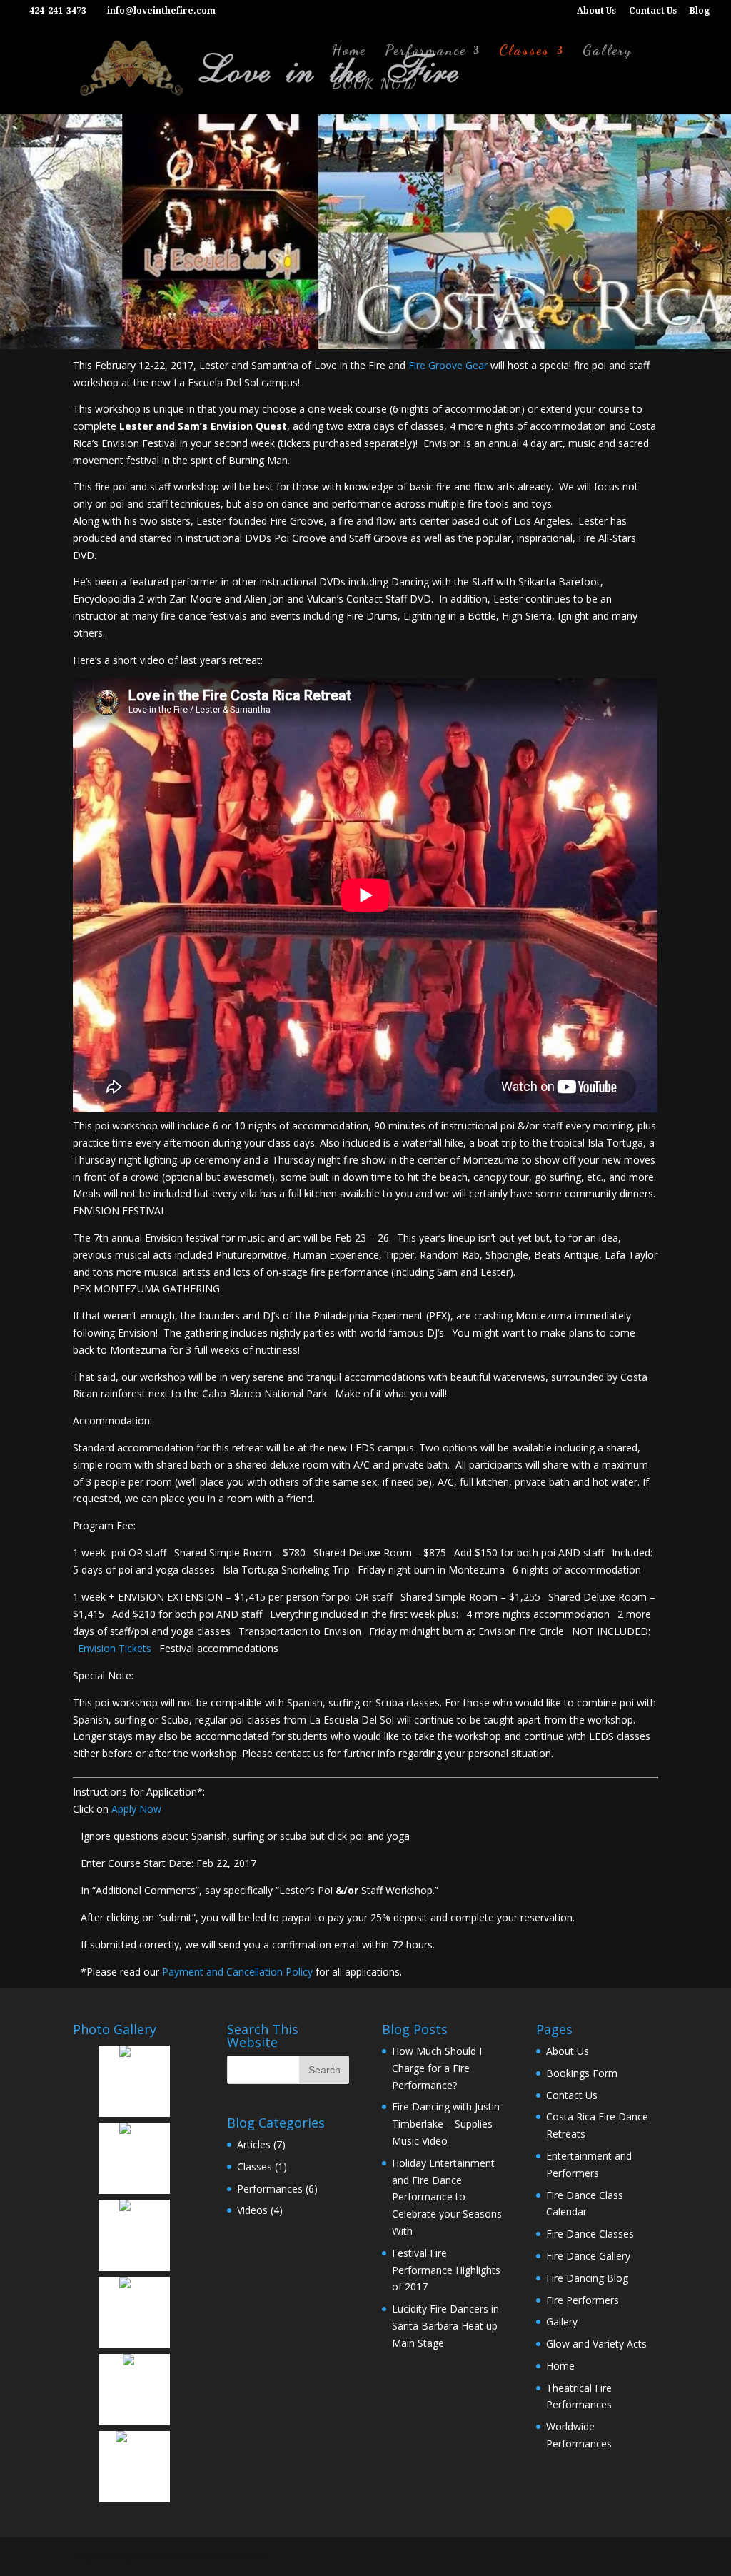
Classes (524, 52)
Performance (425, 52)
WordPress (248, 2556)
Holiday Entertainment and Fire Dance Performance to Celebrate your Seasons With (447, 2197)
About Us (596, 11)
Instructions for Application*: (139, 1792)
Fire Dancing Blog (587, 2278)
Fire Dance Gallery (588, 2256)
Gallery (607, 52)
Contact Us (653, 11)
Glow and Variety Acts (596, 2344)
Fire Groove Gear (448, 365)
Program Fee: (104, 1525)
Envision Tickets (115, 1648)
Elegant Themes (147, 2556)
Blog (700, 11)
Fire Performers (583, 2300)
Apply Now (136, 1809)
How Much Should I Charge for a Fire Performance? (437, 2068)
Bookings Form (582, 2073)
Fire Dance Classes (590, 2234)
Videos (252, 2210)
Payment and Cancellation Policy (237, 1972)
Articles (254, 2144)
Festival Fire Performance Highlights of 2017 (446, 2270)
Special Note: (103, 1675)
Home (349, 52)
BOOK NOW (375, 85)
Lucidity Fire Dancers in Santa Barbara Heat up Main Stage (445, 2326)
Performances (270, 2189)
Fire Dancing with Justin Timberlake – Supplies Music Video (446, 2124)
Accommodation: (112, 1420)
